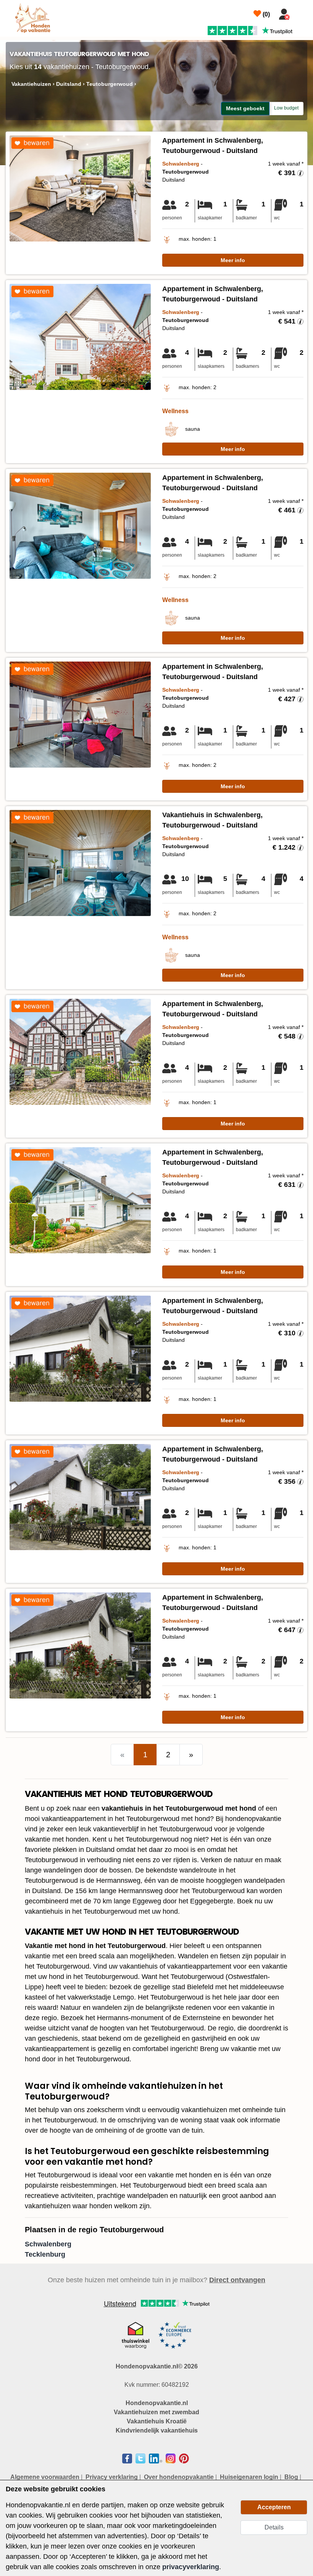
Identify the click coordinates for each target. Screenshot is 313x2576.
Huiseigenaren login (249, 2477)
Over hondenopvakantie (179, 2477)
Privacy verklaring (112, 2477)
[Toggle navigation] (302, 13)
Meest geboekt (245, 108)
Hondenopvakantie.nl (157, 2403)
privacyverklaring (191, 2567)
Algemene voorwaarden (45, 2477)
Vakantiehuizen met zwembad (156, 2412)
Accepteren (274, 2507)
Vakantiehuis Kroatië (157, 2421)
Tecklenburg (45, 2254)
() (265, 14)
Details (274, 2527)
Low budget (286, 108)
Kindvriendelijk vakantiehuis (157, 2430)
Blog (291, 2477)
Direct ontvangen (237, 2280)
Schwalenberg (48, 2244)
